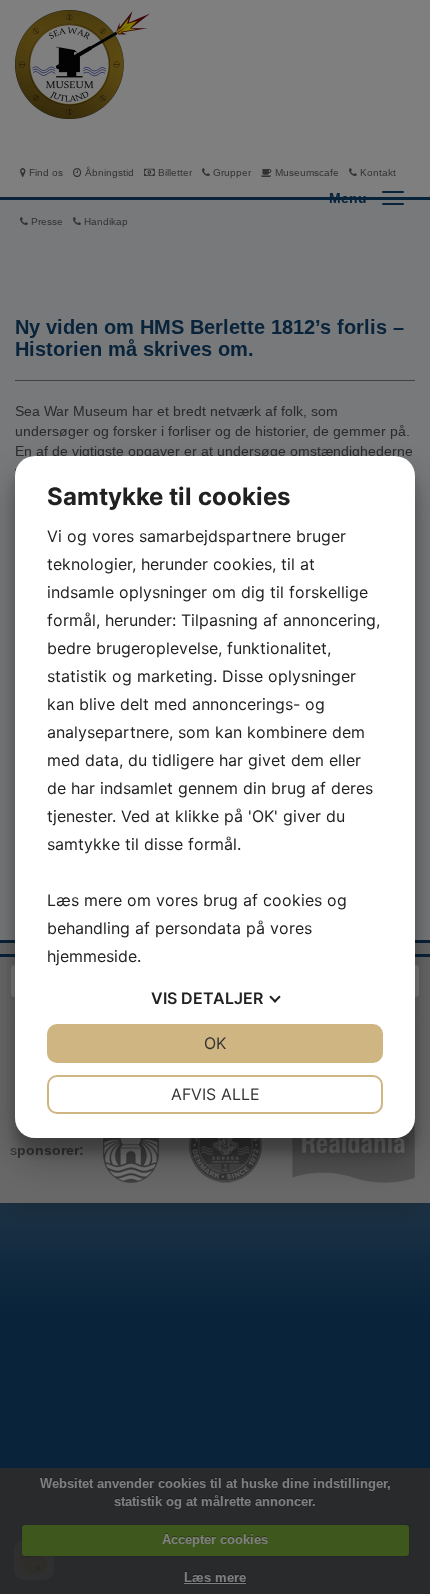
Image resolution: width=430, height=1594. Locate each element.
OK (215, 1043)
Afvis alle (215, 1094)
